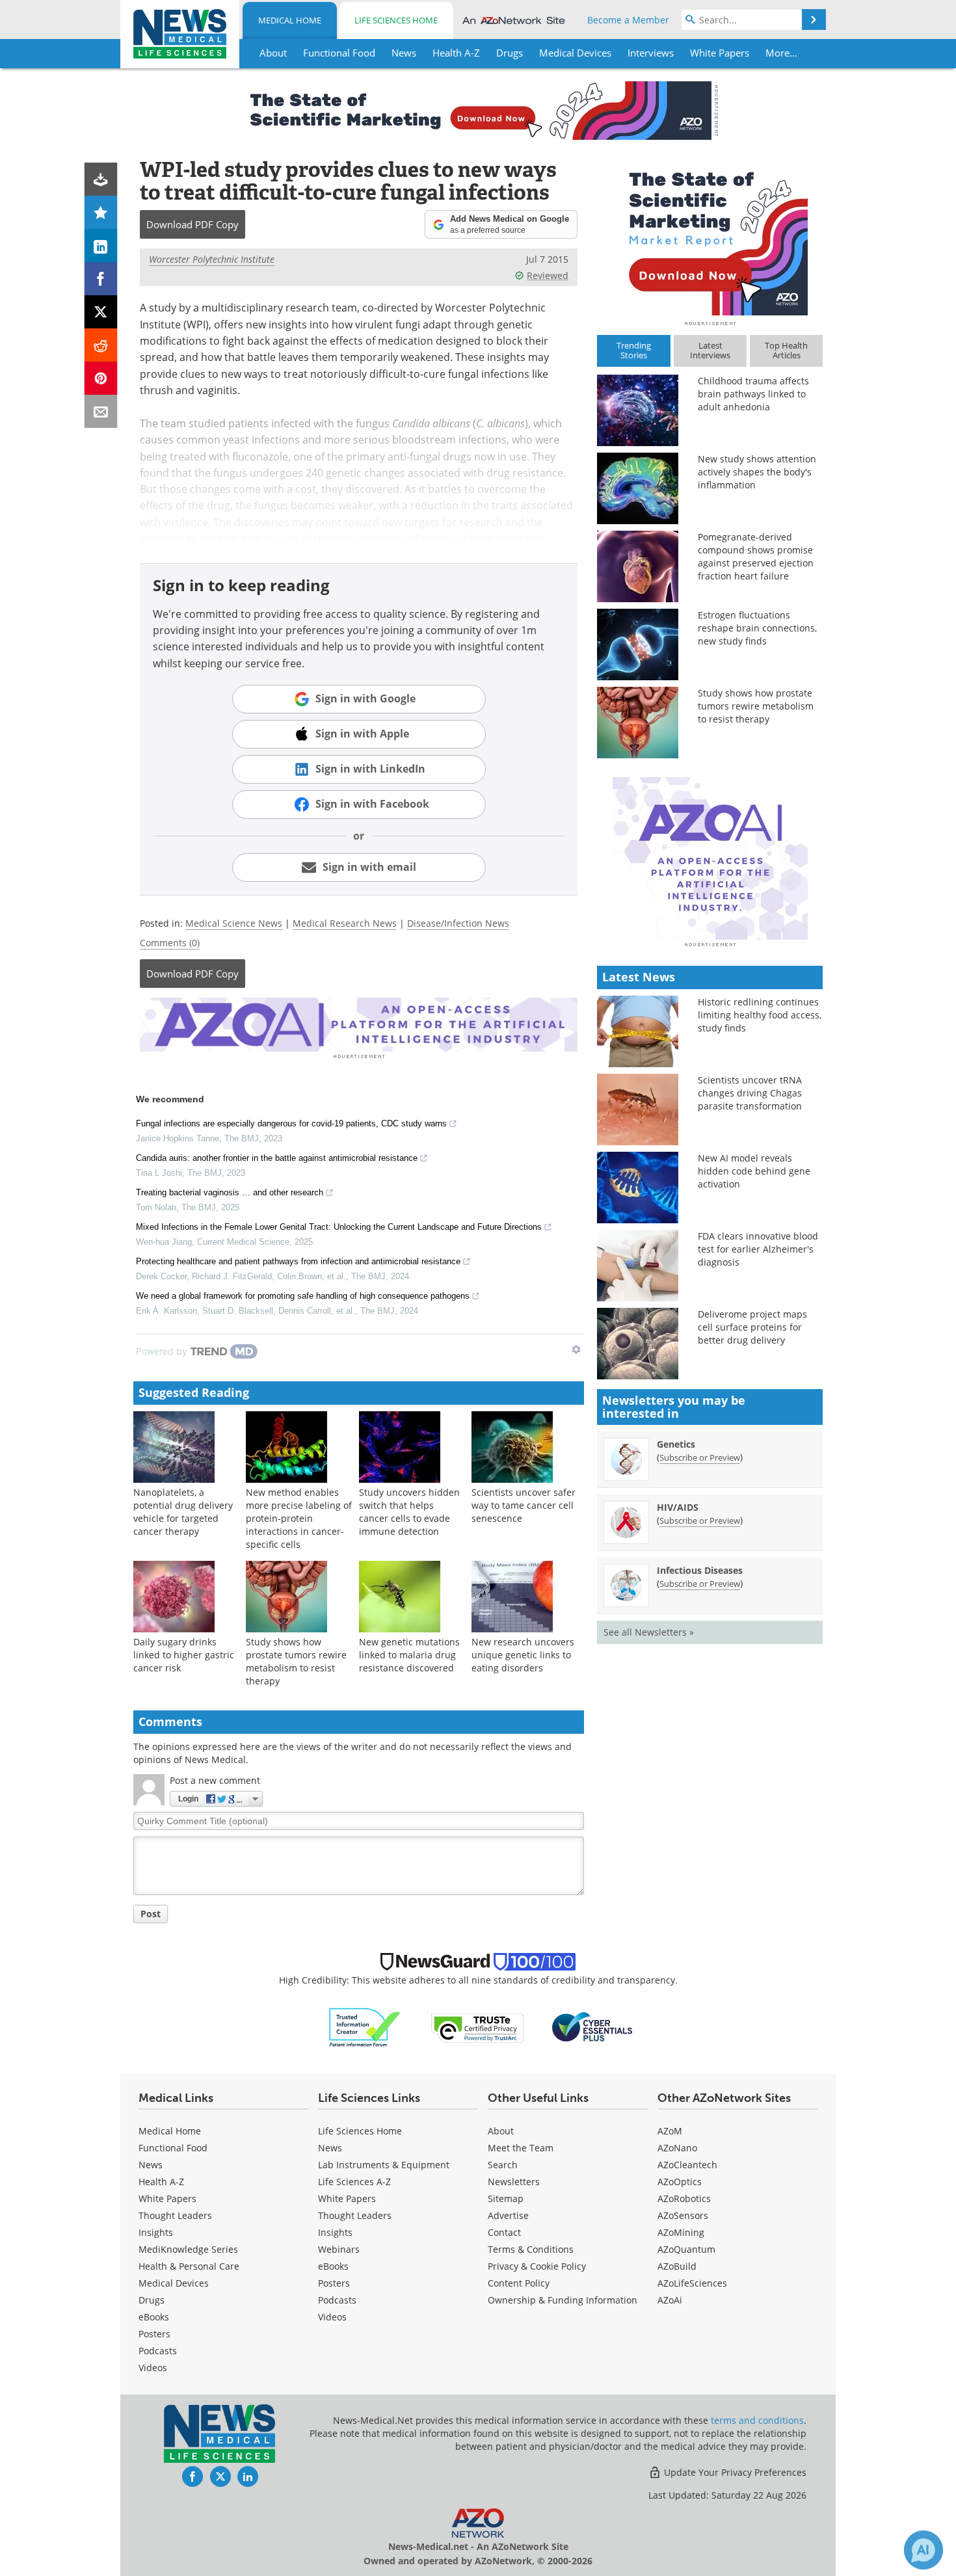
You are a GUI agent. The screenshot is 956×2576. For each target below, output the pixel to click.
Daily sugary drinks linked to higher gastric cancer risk (184, 1655)
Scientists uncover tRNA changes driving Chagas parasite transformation (750, 1093)
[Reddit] (101, 345)
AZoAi (670, 2300)
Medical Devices (174, 2283)
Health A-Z (161, 2182)
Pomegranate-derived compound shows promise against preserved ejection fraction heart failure (756, 556)
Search (503, 2165)
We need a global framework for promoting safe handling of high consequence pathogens (303, 1296)
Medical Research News (345, 923)
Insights (156, 2232)
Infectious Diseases (700, 1570)
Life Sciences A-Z (354, 2182)
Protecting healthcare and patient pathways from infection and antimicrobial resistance (298, 1261)
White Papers (167, 2198)
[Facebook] (101, 279)
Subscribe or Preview (700, 1457)
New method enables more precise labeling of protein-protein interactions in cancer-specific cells (299, 1518)
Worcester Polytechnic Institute (212, 259)
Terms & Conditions (531, 2249)
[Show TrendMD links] (576, 1349)
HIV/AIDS (678, 1507)
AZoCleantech (687, 2165)
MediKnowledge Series (188, 2249)
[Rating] (101, 212)
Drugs (152, 2300)
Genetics (676, 1444)
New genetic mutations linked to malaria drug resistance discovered (409, 1655)
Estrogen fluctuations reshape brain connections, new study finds (757, 628)
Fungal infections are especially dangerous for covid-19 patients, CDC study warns (291, 1123)
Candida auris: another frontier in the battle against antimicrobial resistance (277, 1158)
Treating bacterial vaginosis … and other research (230, 1192)
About (501, 2131)
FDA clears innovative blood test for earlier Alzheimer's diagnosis (758, 1249)
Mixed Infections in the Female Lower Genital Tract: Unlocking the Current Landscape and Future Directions (339, 1227)
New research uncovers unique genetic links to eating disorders (523, 1655)
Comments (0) (170, 943)
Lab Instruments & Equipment (384, 2165)
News (151, 2165)
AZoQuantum (686, 2249)
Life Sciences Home (396, 20)
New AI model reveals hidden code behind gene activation (754, 1171)
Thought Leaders (175, 2215)
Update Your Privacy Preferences (734, 2472)
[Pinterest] (101, 378)
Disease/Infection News (458, 923)
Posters (154, 2334)
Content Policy (519, 2283)
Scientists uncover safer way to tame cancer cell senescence (524, 1505)
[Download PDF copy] (101, 179)
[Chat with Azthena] (923, 2550)
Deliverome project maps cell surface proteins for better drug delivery (752, 1327)
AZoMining (681, 2232)
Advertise (508, 2215)
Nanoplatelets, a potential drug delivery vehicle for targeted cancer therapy (183, 1512)
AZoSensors (683, 2215)
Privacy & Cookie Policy (537, 2266)
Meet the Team (521, 2148)
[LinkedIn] (101, 246)
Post (151, 1914)
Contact (504, 2232)
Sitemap (506, 2198)
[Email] (101, 411)
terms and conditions (757, 2420)
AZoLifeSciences (692, 2283)
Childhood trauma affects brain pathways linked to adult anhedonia (753, 394)
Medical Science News (234, 923)
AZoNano (677, 2148)
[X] (101, 312)
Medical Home (290, 20)
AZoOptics (680, 2182)
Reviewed (548, 275)
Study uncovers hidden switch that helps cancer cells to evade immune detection (409, 1512)
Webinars (339, 2249)
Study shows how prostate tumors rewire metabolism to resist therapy (296, 1661)
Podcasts (158, 2351)
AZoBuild (677, 2266)
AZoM (670, 2131)
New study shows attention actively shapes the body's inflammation (757, 472)
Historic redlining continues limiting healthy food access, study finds (760, 1015)
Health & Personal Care (189, 2266)
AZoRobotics (684, 2198)
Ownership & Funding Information (563, 2300)
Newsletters (514, 2182)
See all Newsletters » (649, 1632)
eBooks (154, 2317)
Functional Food (173, 2148)
